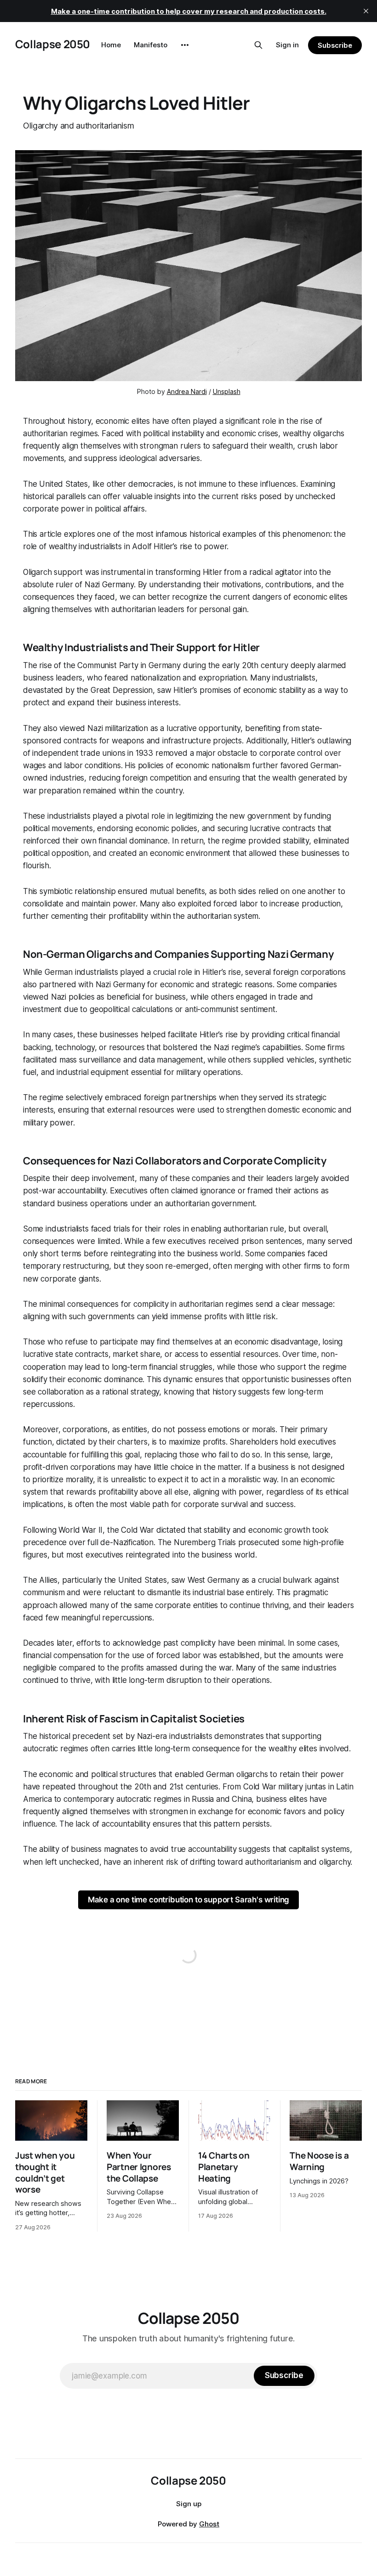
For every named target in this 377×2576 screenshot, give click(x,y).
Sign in (287, 45)
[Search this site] (258, 45)
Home (111, 45)
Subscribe (335, 45)
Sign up (189, 2504)
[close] (366, 11)
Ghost (209, 2524)
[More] (185, 45)
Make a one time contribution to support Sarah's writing (189, 1900)
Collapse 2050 (53, 44)
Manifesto (151, 45)
